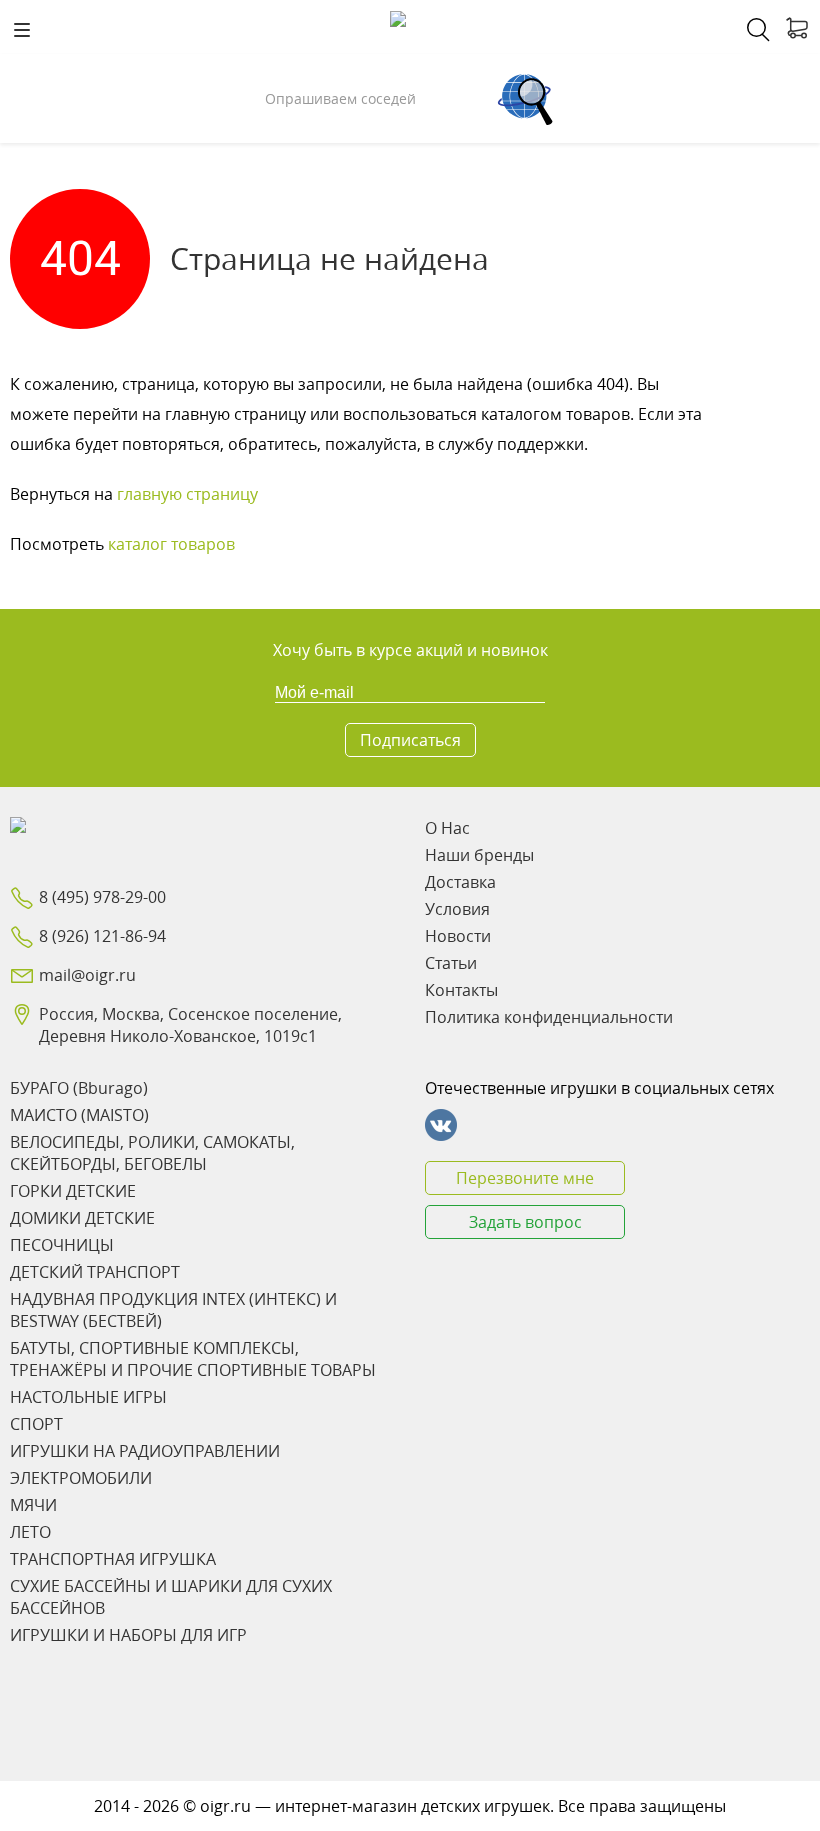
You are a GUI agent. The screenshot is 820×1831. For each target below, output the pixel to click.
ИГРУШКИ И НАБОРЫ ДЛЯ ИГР (128, 1635)
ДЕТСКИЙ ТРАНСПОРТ (95, 1272)
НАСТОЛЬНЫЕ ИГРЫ (88, 1397)
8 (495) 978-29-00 (102, 897)
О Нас (447, 828)
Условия (457, 909)
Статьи (451, 963)
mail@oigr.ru (87, 975)
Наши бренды (479, 855)
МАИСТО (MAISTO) (79, 1115)
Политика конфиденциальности (549, 1017)
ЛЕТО (30, 1532)
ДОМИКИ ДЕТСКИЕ (82, 1218)
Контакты (461, 990)
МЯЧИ (33, 1505)
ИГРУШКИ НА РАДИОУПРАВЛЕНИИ (145, 1451)
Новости (458, 936)
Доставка (460, 882)
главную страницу (187, 494)
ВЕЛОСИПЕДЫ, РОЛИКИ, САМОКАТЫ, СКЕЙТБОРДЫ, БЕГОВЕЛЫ (152, 1153)
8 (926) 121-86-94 (102, 936)
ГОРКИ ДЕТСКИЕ (73, 1191)
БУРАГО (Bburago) (79, 1088)
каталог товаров (171, 544)
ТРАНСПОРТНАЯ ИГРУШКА (113, 1559)
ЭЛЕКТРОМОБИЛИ (81, 1478)
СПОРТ (36, 1424)
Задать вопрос (525, 1222)
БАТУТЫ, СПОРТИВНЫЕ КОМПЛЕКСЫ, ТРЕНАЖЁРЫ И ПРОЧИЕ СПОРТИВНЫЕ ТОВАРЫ (193, 1359)
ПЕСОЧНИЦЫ (62, 1245)
